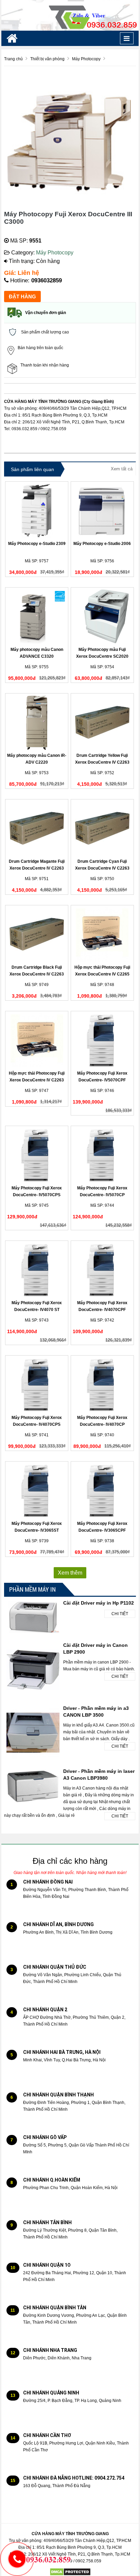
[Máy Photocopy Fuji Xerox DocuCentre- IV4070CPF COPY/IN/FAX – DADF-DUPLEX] (102, 1270)
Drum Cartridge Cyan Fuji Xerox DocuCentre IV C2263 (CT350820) (102, 868)
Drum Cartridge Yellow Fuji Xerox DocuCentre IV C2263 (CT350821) (102, 762)
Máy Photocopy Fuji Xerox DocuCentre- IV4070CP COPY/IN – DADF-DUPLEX (102, 1424)
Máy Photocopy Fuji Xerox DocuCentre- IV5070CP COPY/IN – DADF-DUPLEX (102, 1195)
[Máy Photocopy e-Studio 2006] (102, 511)
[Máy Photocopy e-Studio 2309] (37, 511)
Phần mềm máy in (32, 1589)
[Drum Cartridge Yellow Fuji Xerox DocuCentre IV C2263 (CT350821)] (102, 722)
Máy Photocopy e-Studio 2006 (102, 544)
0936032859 (47, 280)
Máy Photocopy (55, 253)
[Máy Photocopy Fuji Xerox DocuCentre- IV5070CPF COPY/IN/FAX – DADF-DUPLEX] (102, 1040)
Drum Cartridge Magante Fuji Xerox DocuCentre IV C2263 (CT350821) (37, 868)
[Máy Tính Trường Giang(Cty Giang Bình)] (70, 15)
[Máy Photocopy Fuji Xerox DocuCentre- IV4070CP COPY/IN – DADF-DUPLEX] (102, 1385)
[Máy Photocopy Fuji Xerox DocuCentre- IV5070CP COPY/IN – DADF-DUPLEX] (102, 1155)
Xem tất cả (122, 469)
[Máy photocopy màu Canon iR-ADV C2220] (37, 722)
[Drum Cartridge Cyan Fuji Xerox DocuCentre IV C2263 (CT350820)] (102, 828)
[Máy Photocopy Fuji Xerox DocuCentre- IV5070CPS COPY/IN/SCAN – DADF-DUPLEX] (37, 1155)
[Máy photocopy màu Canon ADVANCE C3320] (37, 616)
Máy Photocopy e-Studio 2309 (37, 544)
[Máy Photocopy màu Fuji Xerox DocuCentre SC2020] (102, 616)
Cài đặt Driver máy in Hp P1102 (99, 1603)
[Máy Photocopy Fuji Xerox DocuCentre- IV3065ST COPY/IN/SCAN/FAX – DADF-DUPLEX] (37, 1490)
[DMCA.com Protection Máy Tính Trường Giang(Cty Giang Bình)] (70, 2572)
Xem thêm (70, 1573)
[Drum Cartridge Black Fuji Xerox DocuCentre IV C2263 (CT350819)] (37, 934)
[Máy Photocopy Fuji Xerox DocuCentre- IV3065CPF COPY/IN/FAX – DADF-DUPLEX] (102, 1490)
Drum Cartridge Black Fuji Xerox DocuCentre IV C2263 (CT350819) (37, 974)
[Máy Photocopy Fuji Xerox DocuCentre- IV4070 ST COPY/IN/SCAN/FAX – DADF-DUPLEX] (37, 1270)
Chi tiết (120, 1614)
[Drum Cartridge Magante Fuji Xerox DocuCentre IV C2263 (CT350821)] (37, 828)
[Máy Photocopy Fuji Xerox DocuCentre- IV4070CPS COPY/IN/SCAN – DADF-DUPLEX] (37, 1385)
